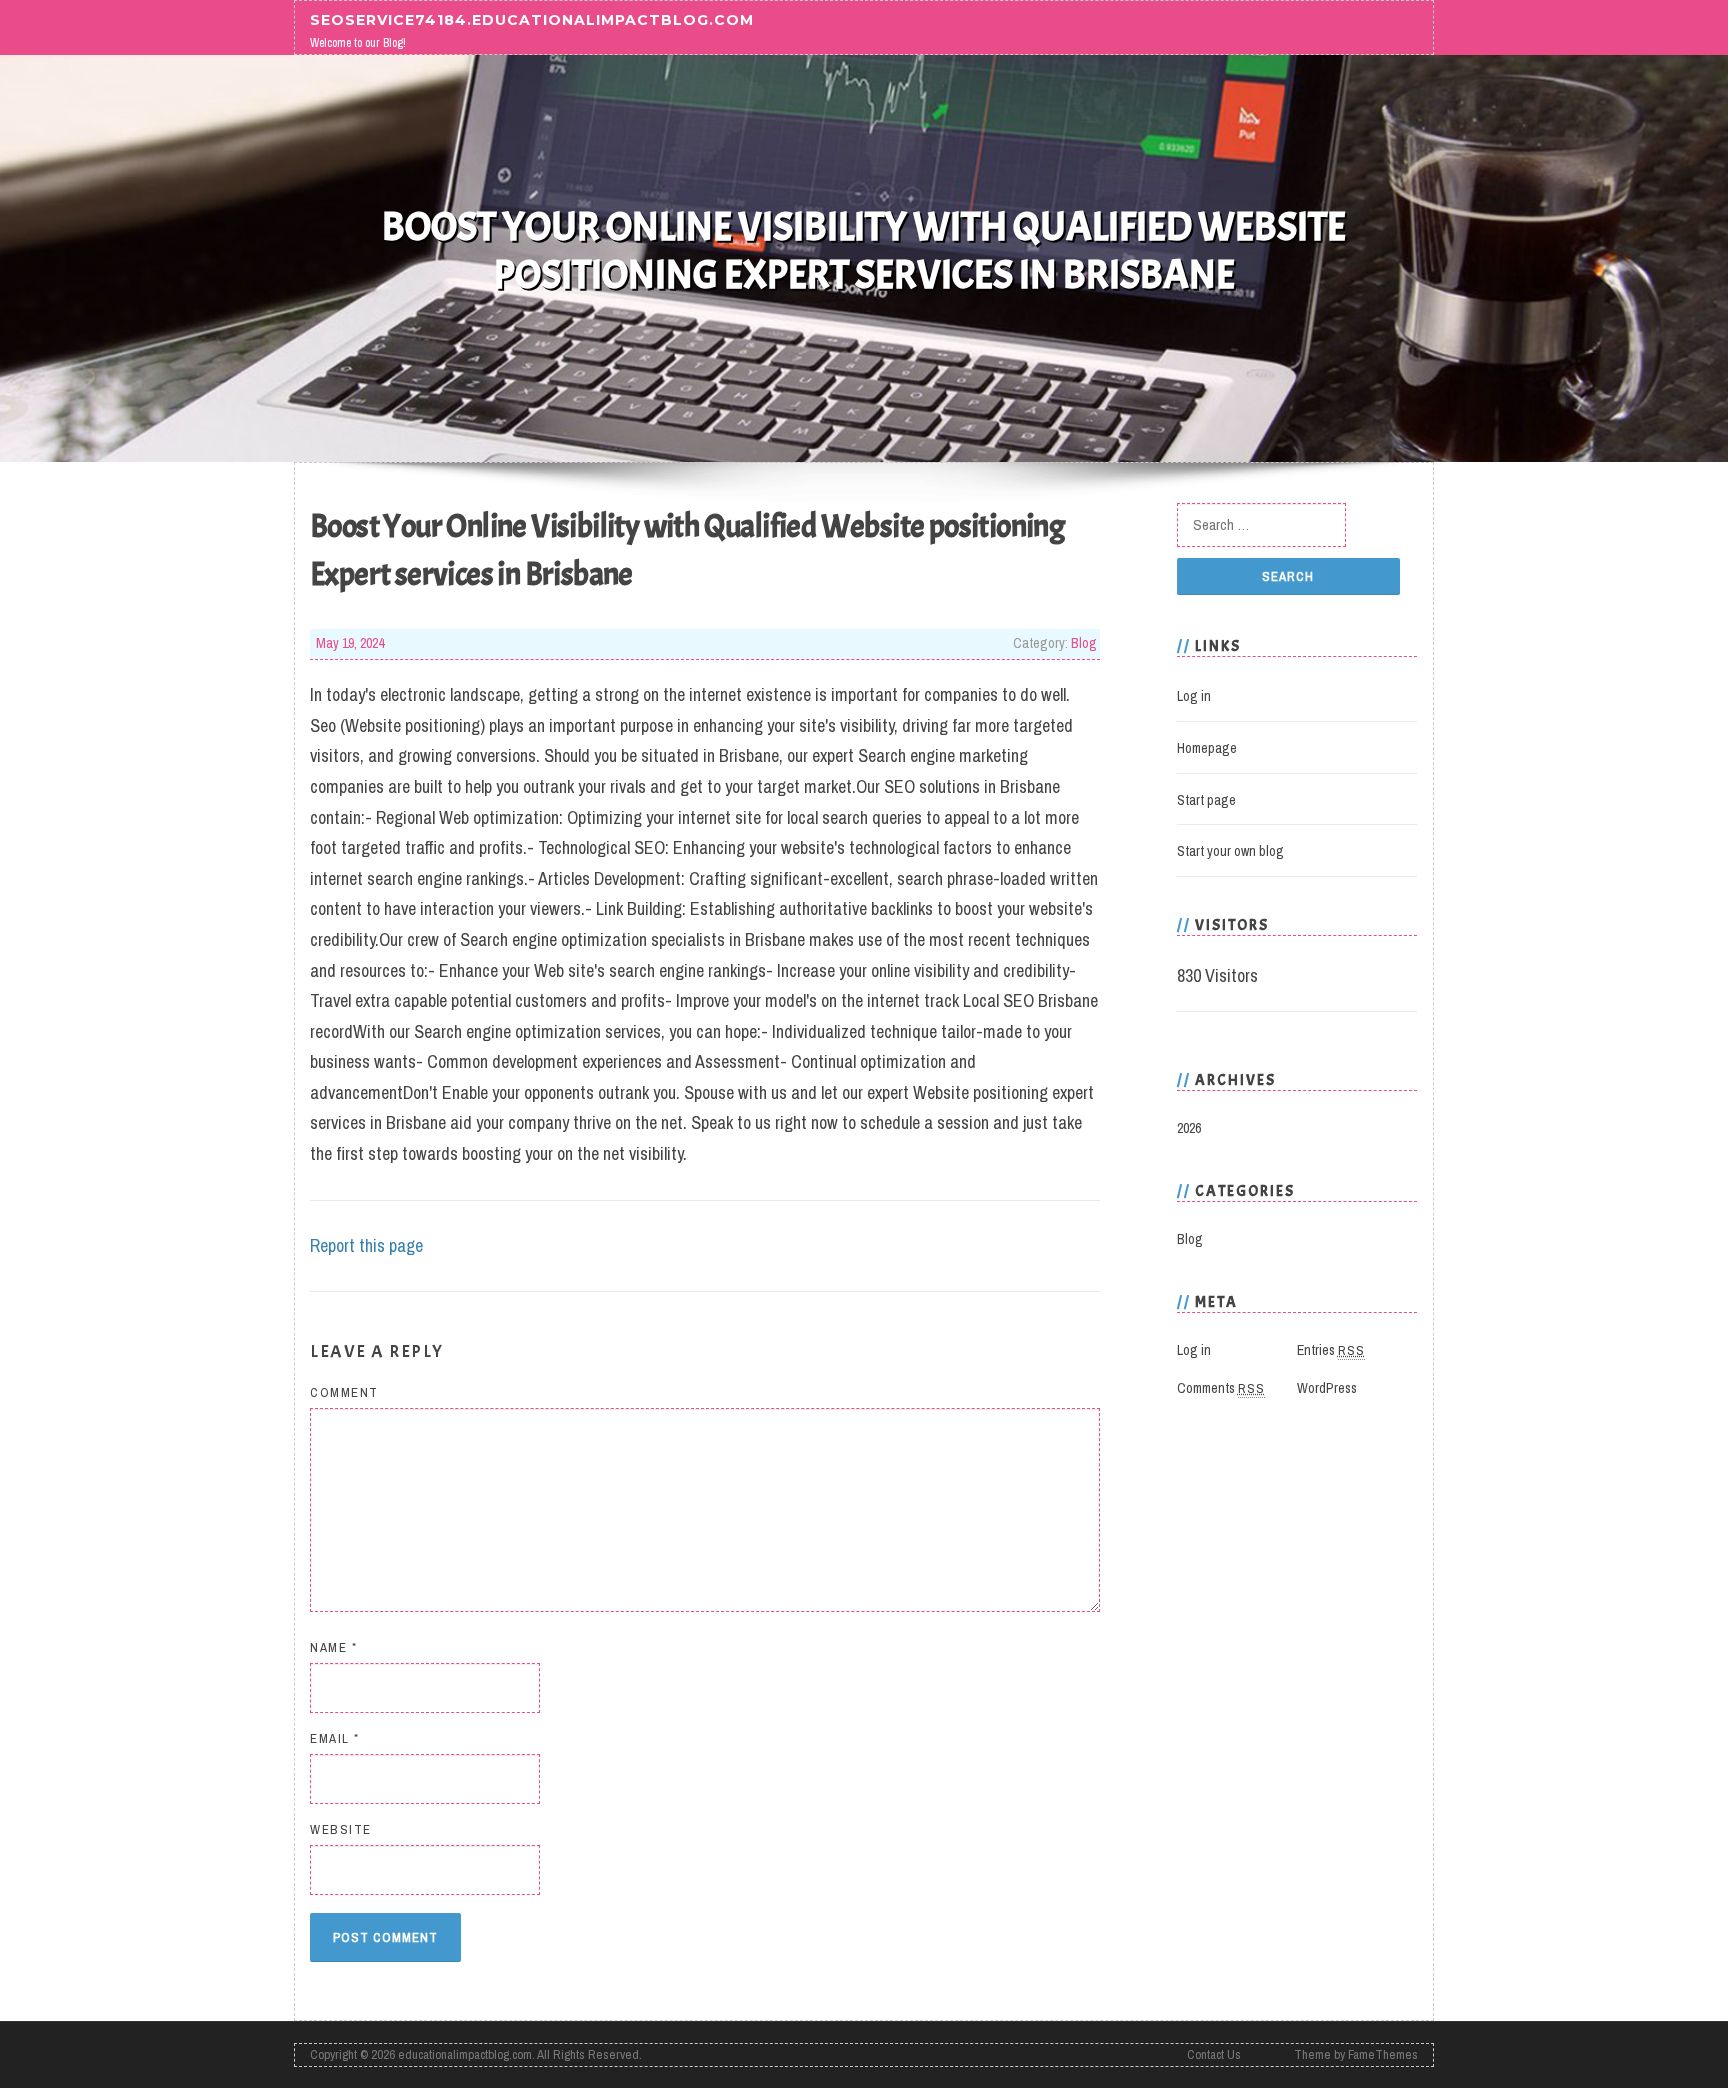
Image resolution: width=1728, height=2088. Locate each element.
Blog (1084, 643)
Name (333, 1647)
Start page (1206, 800)
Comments (1221, 1388)
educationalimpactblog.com (465, 2054)
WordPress (1327, 1388)
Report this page (366, 1245)
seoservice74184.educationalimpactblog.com (532, 19)
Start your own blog (1230, 851)
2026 (1189, 1128)
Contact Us (1214, 2054)
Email (335, 1738)
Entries (1331, 1350)
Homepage (1207, 748)
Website (341, 1829)
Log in (1194, 696)
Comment (344, 1392)
